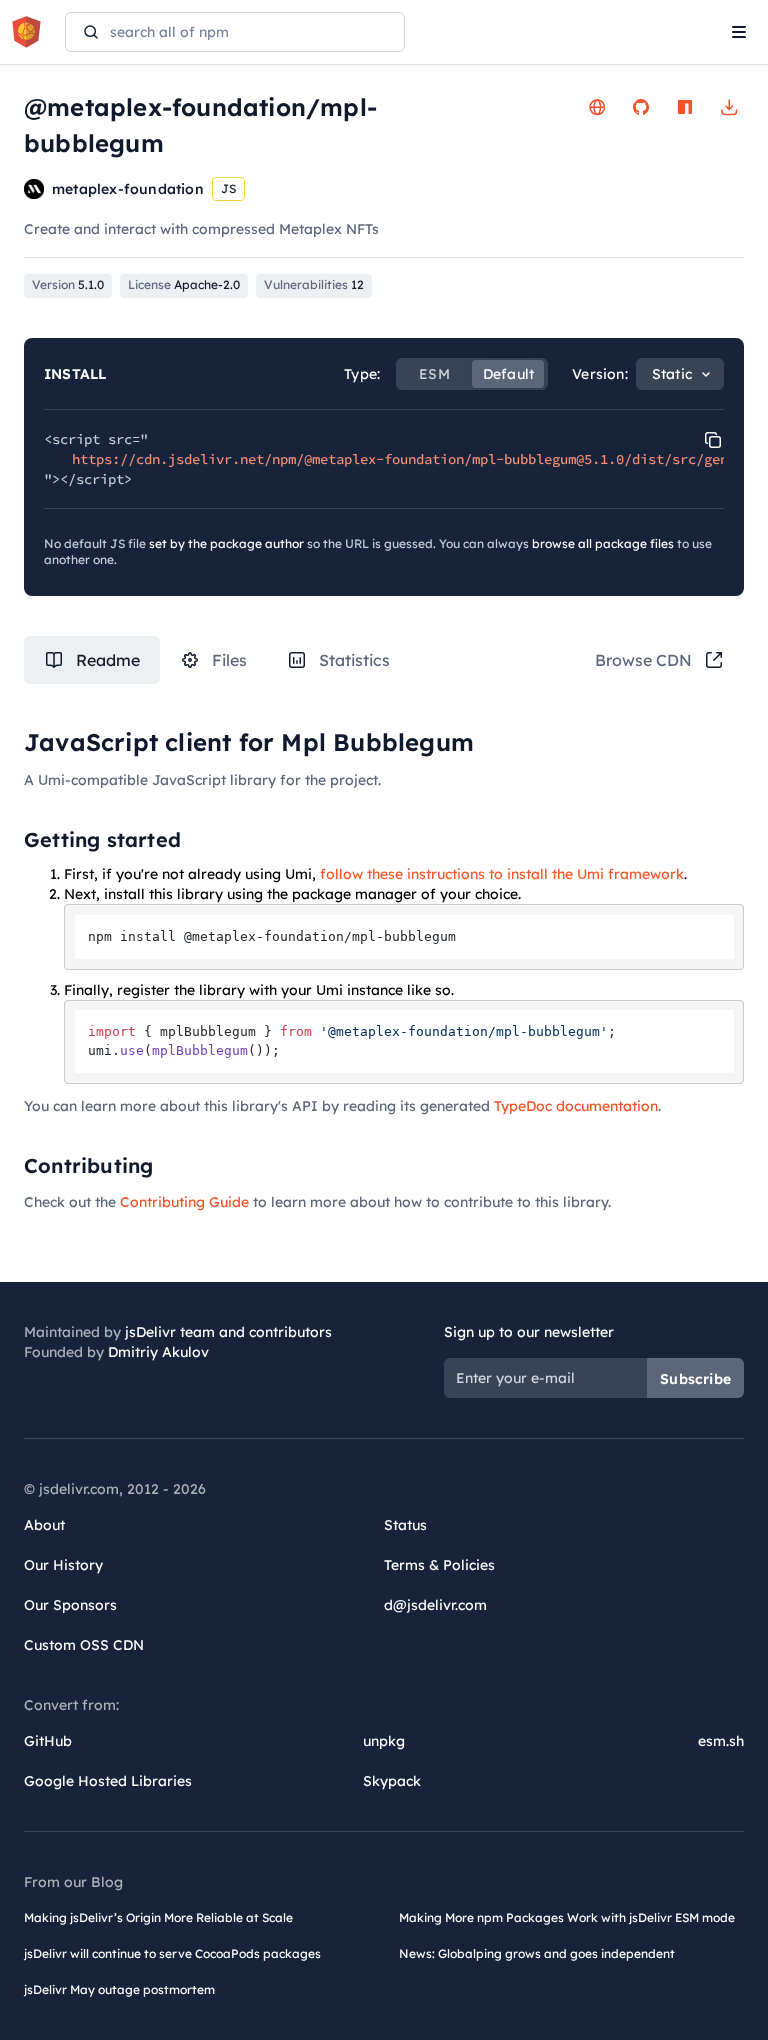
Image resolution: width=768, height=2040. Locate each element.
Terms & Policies (439, 1565)
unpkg (384, 1741)
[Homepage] (597, 107)
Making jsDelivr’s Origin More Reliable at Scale (158, 1917)
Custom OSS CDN (84, 1645)
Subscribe (695, 1379)
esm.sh (721, 1741)
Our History (63, 1565)
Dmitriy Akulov (158, 1352)
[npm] (685, 107)
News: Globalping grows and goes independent (537, 1953)
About (44, 1525)
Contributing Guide (184, 1202)
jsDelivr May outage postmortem (119, 1989)
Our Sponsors (70, 1605)
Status (405, 1525)
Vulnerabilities (314, 284)
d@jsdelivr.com (435, 1605)
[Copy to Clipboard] (713, 440)
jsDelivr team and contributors (228, 1332)
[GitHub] (641, 107)
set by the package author (226, 543)
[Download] (729, 107)
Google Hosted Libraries (108, 1781)
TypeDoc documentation (576, 1106)
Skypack (392, 1781)
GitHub (48, 1741)
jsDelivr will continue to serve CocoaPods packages (172, 1953)
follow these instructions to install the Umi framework (502, 874)
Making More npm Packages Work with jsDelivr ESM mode (567, 1917)
